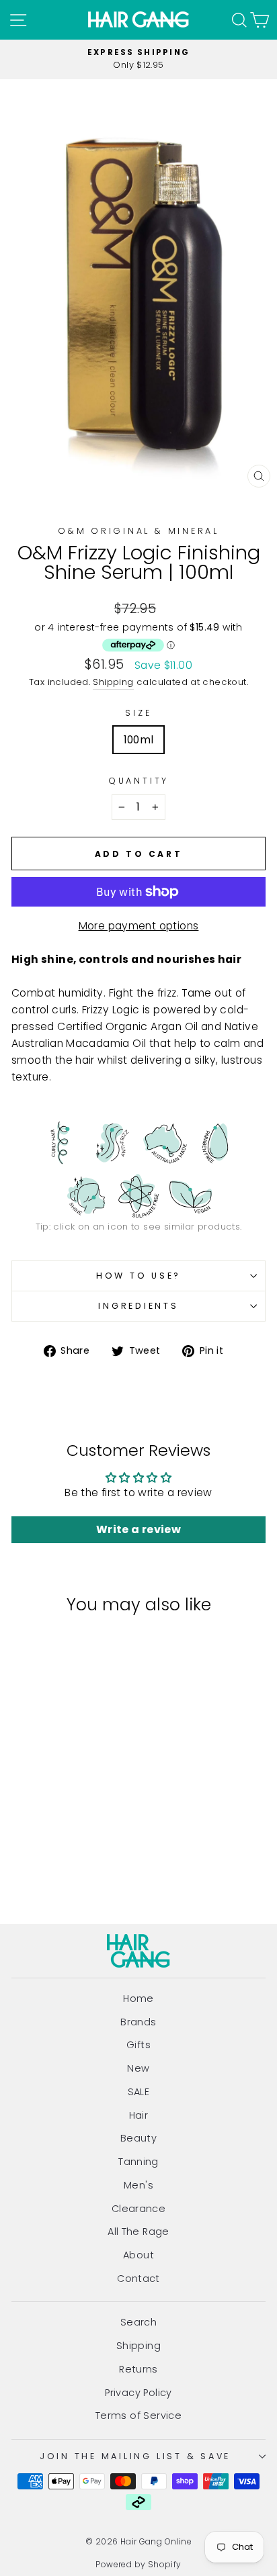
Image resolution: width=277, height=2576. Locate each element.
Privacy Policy (138, 2393)
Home (138, 1998)
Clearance (139, 2209)
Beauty (138, 2138)
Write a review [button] (138, 1529)
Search (138, 2322)
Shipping (113, 682)
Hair (139, 2115)
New (138, 2068)
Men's (138, 2185)
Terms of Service (138, 2416)
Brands (138, 2022)
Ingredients (138, 1306)
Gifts (138, 2045)
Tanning (138, 2162)
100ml (139, 740)
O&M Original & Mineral (138, 531)
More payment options (139, 926)
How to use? (138, 1276)
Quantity (138, 781)
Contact (138, 2279)
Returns (138, 2369)
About (138, 2255)
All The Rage (138, 2232)
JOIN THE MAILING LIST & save (135, 2456)
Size (138, 713)
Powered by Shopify (138, 2564)
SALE (139, 2092)
